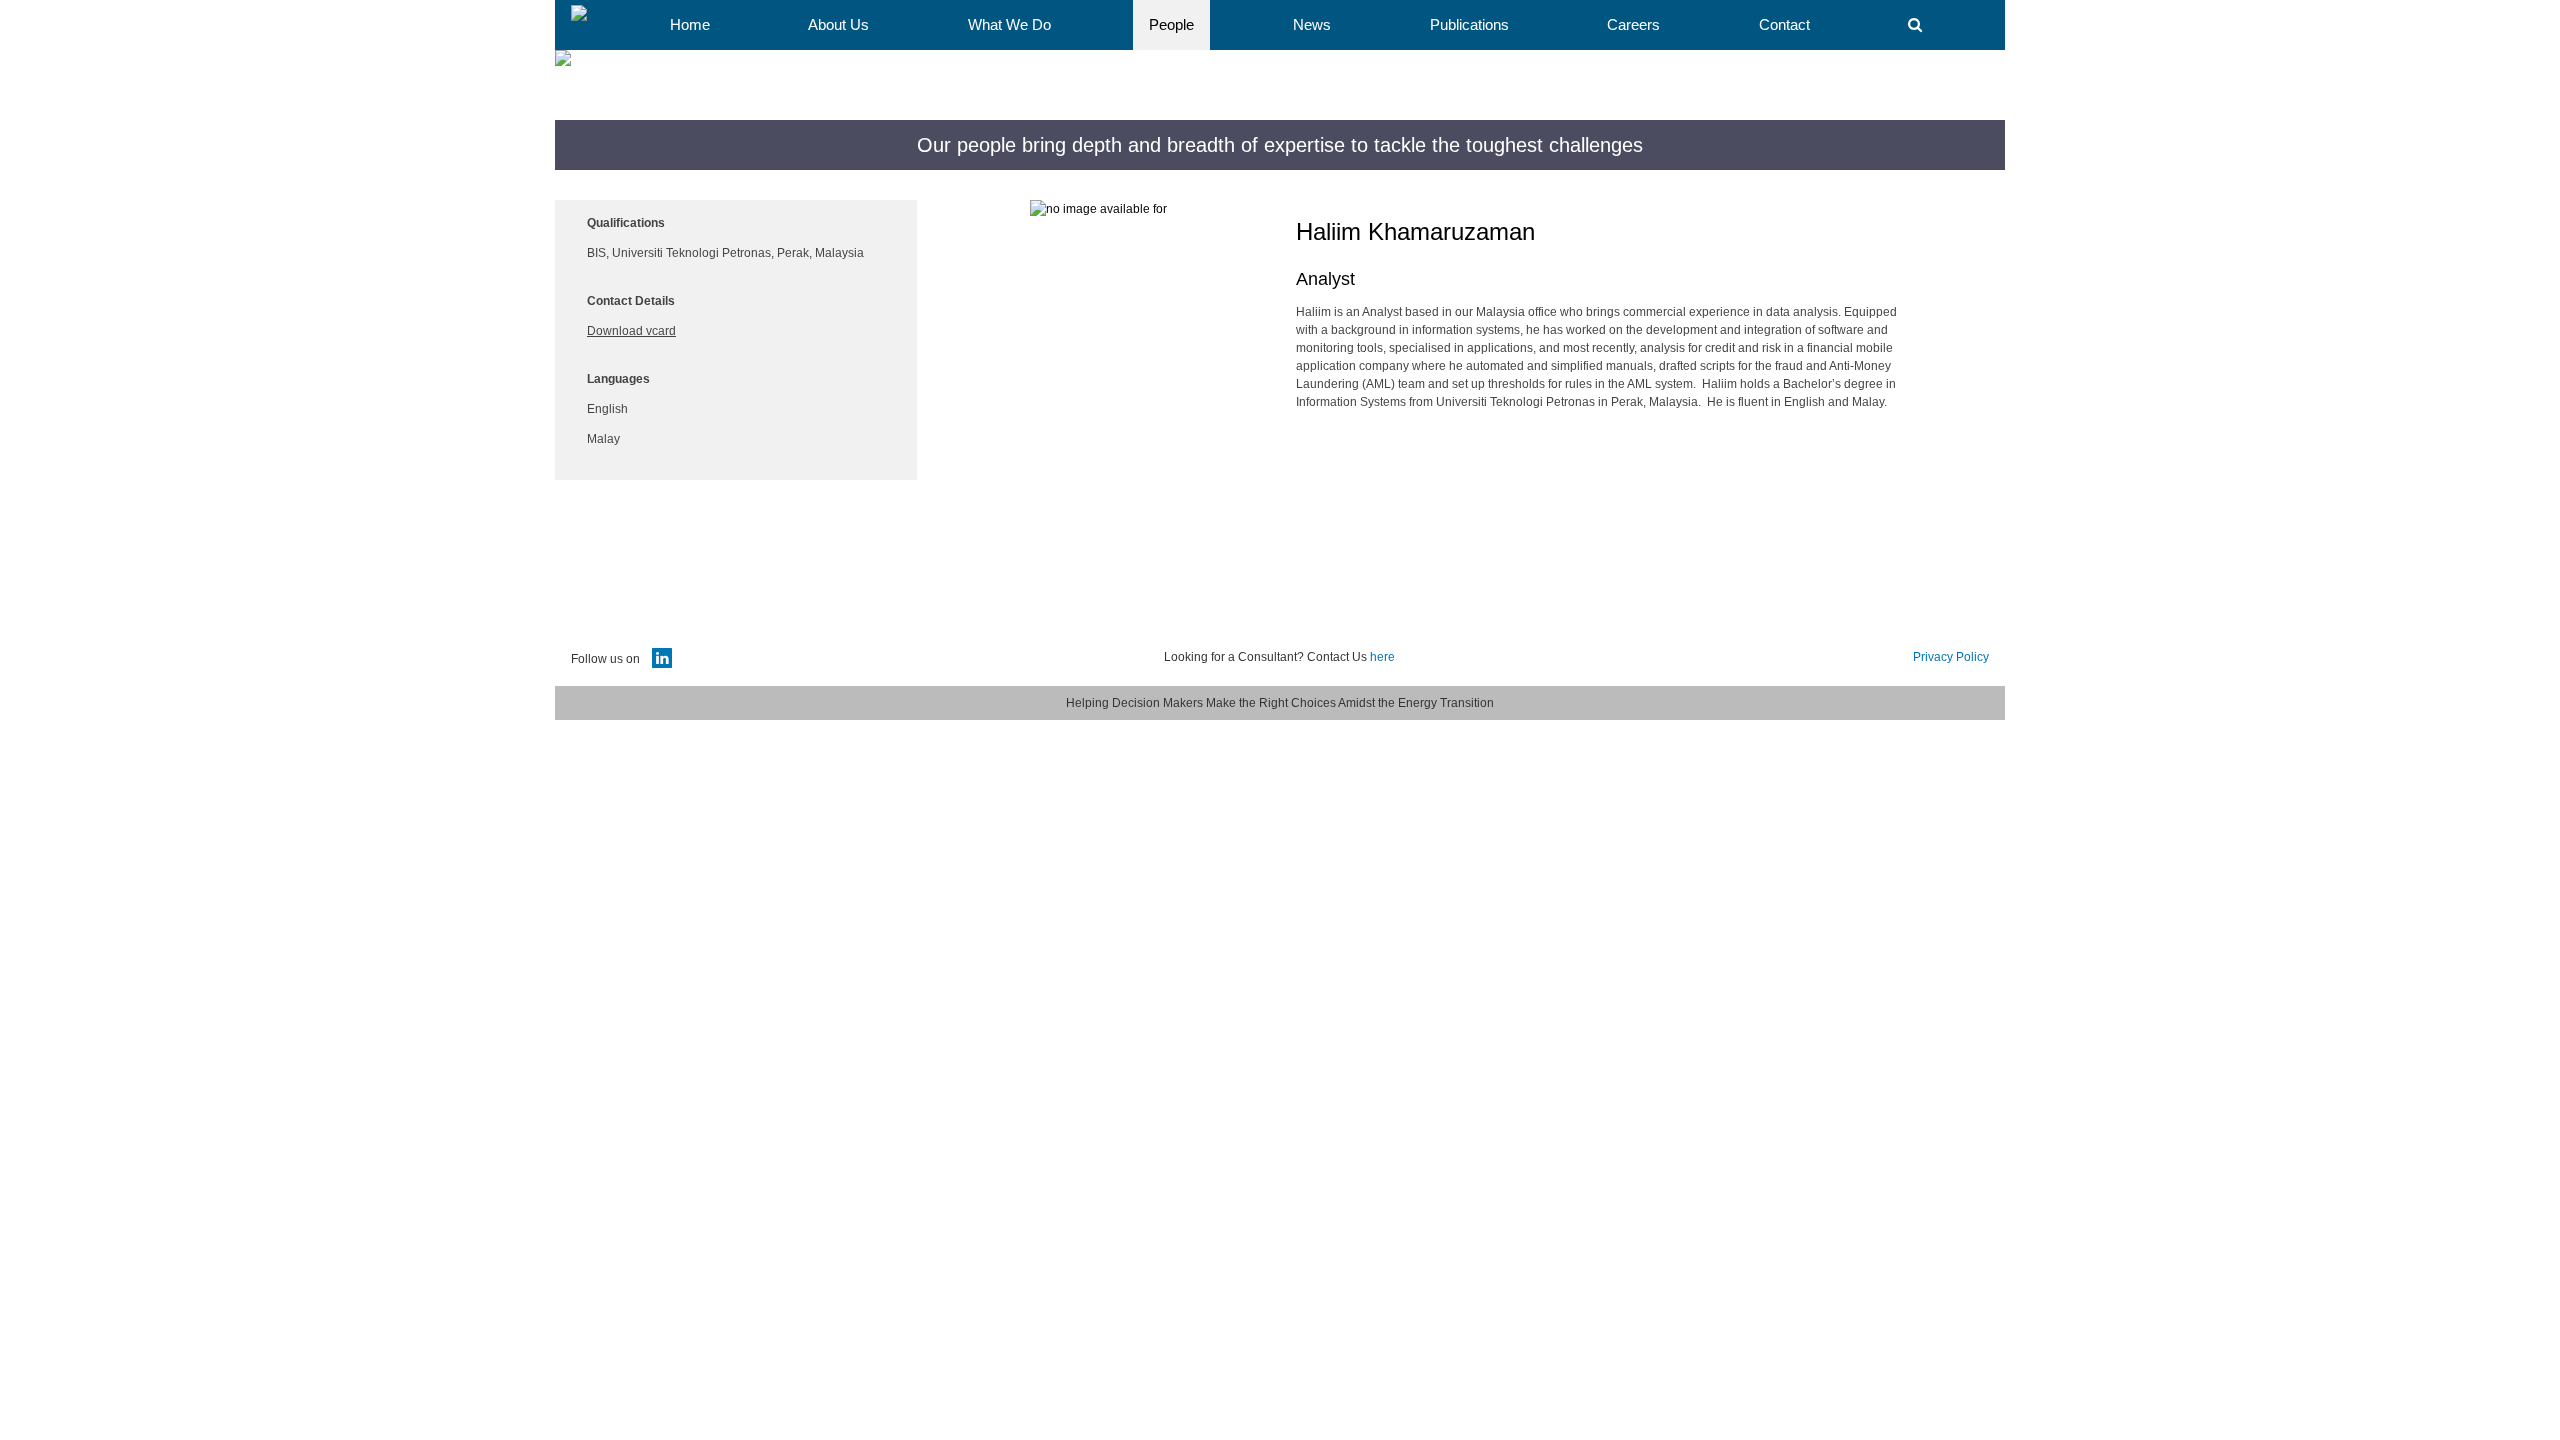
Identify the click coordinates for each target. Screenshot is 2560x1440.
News (1312, 24)
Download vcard (631, 331)
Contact (1784, 24)
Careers (1633, 24)
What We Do (1009, 24)
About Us (838, 24)
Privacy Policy (1951, 657)
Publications (1469, 24)
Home (690, 24)
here (1382, 657)
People (1171, 24)
